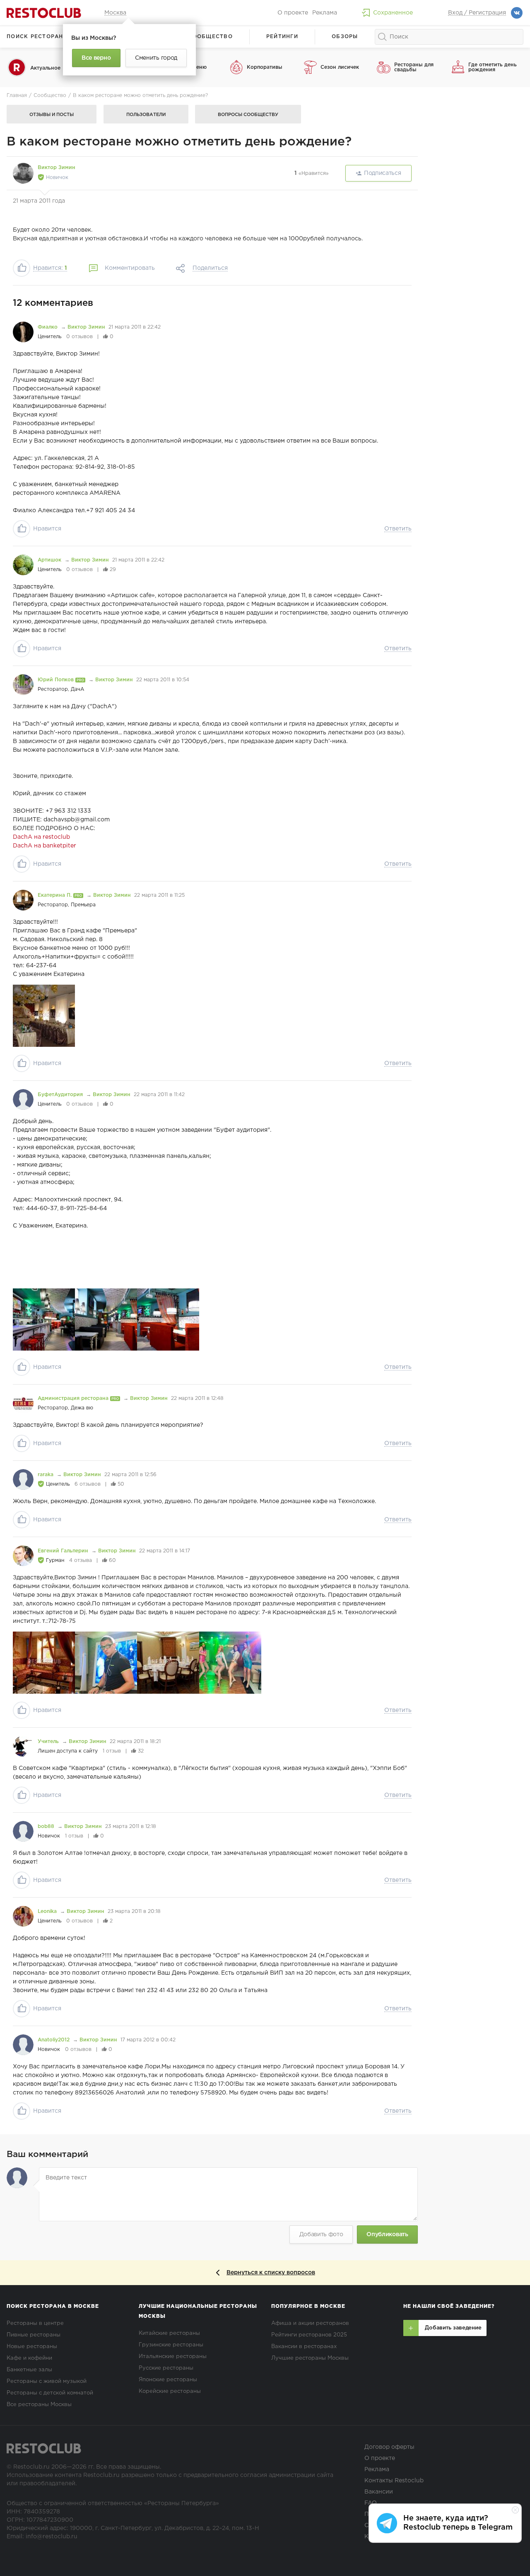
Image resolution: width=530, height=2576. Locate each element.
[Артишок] (23, 565)
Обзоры (345, 37)
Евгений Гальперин (64, 1551)
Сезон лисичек (340, 67)
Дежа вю (82, 1408)
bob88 (47, 1827)
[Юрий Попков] (23, 685)
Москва (115, 13)
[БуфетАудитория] (23, 1099)
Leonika (48, 1911)
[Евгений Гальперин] (23, 1556)
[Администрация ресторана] (23, 1403)
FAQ (371, 2503)
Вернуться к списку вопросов (271, 2273)
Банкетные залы (29, 2370)
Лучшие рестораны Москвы (310, 2358)
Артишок (50, 560)
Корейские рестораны (170, 2391)
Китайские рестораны (169, 2333)
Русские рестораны (166, 2368)
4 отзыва (81, 1560)
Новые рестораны (32, 2347)
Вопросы (248, 115)
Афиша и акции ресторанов (310, 2323)
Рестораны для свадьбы (414, 67)
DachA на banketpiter (45, 846)
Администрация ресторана (74, 1398)
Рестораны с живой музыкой (47, 2381)
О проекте (293, 13)
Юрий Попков (57, 680)
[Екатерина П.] (23, 900)
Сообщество (210, 37)
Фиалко (48, 327)
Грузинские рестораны (171, 2345)
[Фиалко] (23, 332)
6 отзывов (88, 1484)
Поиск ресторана (37, 37)
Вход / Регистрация (477, 13)
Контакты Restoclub (394, 2481)
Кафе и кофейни (29, 2358)
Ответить (398, 529)
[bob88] (23, 1831)
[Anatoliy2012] (23, 2045)
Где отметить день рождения (493, 67)
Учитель (49, 1742)
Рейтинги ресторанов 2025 (309, 2335)
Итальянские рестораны (173, 2357)
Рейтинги (282, 37)
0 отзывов (79, 337)
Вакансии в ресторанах (304, 2347)
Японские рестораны (168, 2380)
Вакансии (379, 2492)
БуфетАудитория (61, 1095)
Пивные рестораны (34, 2335)
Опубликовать (387, 2235)
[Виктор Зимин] (23, 173)
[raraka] (23, 1479)
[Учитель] (23, 1746)
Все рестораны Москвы (39, 2405)
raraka (46, 1475)
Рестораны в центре (35, 2323)
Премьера (83, 905)
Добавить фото (321, 2235)
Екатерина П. (55, 895)
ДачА (77, 689)
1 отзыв (112, 1751)
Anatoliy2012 (54, 2040)
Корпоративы (265, 67)
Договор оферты (389, 2447)
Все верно (96, 58)
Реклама (325, 13)
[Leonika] (23, 1916)
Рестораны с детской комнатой (50, 2393)
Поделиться (210, 268)
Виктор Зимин (57, 168)
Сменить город (156, 58)
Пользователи (146, 115)
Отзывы (52, 115)
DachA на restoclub (41, 837)
